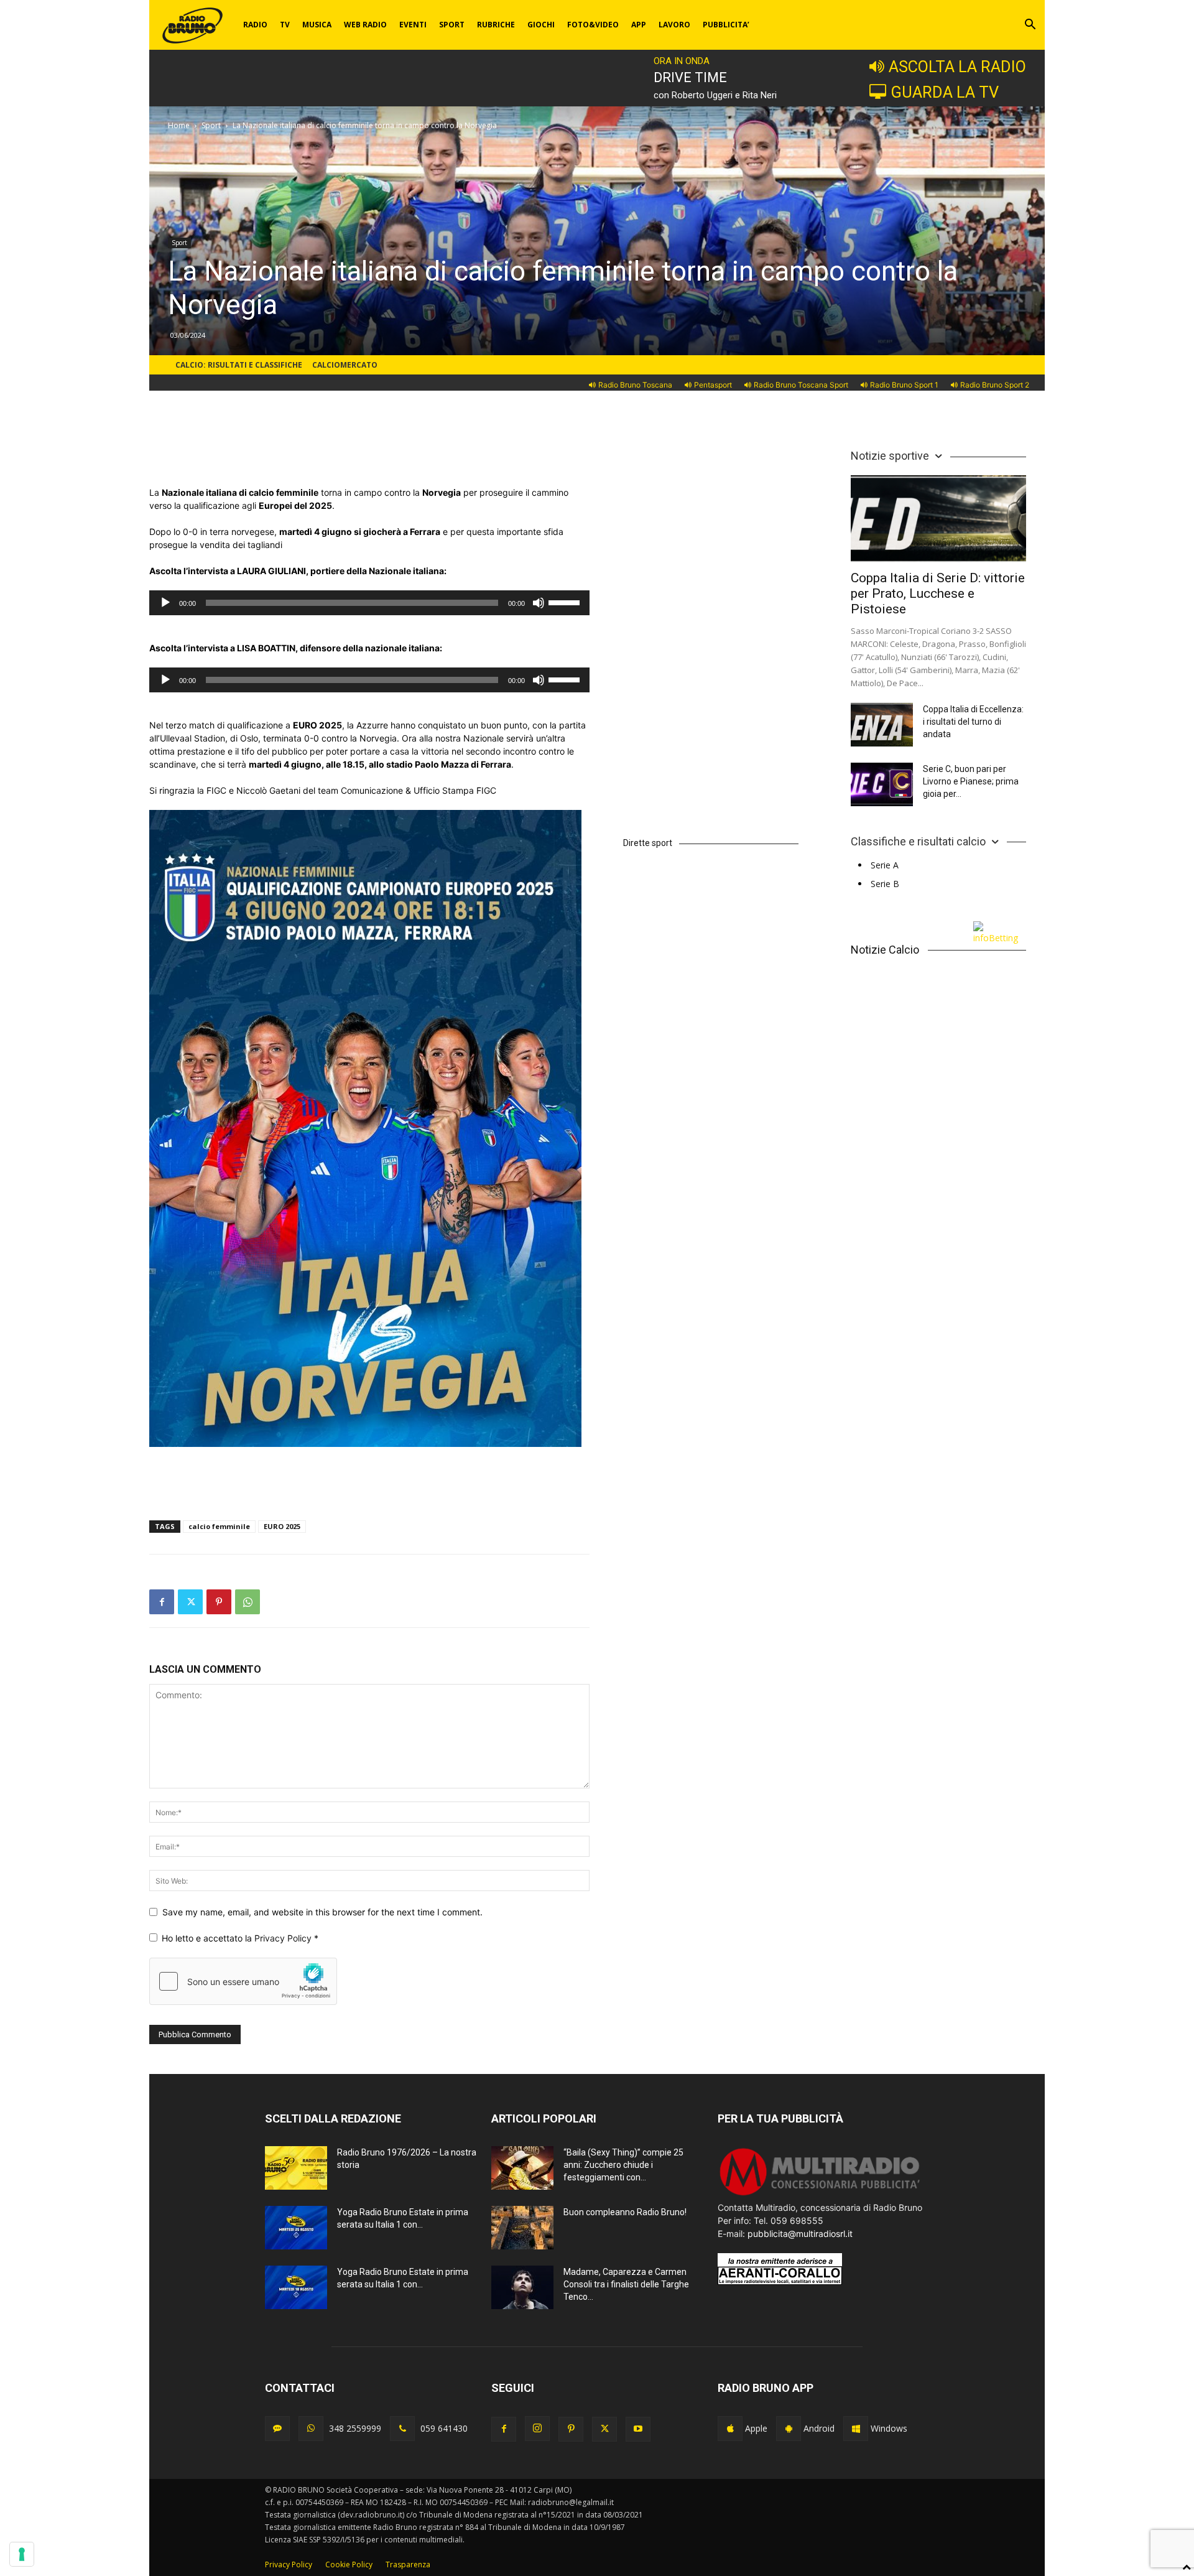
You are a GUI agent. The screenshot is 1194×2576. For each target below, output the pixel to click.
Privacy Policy (284, 1938)
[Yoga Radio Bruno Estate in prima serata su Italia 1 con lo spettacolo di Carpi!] (296, 2228)
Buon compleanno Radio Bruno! (625, 2212)
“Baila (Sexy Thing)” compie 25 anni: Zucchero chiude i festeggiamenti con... (623, 2165)
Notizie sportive (890, 456)
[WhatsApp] (248, 1602)
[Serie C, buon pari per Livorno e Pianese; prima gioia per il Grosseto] (882, 784)
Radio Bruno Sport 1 (904, 385)
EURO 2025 (282, 1526)
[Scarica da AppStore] (730, 2429)
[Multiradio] (820, 2194)
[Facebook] (162, 1602)
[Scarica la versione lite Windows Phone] (856, 2429)
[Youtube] (638, 2429)
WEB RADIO (365, 25)
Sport (211, 125)
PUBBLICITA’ (726, 25)
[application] (369, 603)
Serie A (885, 865)
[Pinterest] (219, 1602)
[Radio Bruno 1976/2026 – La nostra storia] (296, 2168)
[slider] (566, 602)
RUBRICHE (496, 25)
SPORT (452, 25)
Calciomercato (345, 365)
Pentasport (713, 385)
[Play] (165, 603)
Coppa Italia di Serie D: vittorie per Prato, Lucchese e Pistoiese (938, 593)
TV (285, 25)
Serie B (885, 884)
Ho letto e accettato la (240, 1938)
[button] (1030, 26)
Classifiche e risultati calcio (918, 841)
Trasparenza (408, 2564)
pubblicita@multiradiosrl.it (800, 2234)
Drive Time (690, 77)
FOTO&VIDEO (593, 25)
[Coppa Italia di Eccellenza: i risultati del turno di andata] (882, 725)
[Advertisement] (369, 454)
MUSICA (317, 25)
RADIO (255, 25)
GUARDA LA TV (945, 92)
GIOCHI (541, 25)
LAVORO (674, 25)
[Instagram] (537, 2429)
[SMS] (277, 2429)
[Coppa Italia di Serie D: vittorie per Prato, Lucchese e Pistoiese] (938, 518)
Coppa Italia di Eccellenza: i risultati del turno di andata (973, 722)
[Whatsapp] (311, 2429)
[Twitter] (190, 1602)
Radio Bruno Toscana (635, 385)
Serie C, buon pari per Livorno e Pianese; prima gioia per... (971, 781)
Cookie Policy (349, 2564)
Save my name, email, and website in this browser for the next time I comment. (322, 1912)
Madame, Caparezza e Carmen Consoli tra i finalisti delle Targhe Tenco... (626, 2284)
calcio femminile (219, 1526)
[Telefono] (402, 2429)
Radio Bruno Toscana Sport (801, 385)
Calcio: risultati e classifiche (239, 365)
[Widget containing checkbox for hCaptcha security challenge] (243, 1981)
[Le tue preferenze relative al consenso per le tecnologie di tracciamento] (22, 2554)
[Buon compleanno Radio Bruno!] (522, 2228)
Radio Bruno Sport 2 (995, 385)
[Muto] (539, 603)
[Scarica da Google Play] (789, 2429)
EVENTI (413, 25)
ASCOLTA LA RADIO (957, 67)
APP (639, 25)
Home (179, 125)
